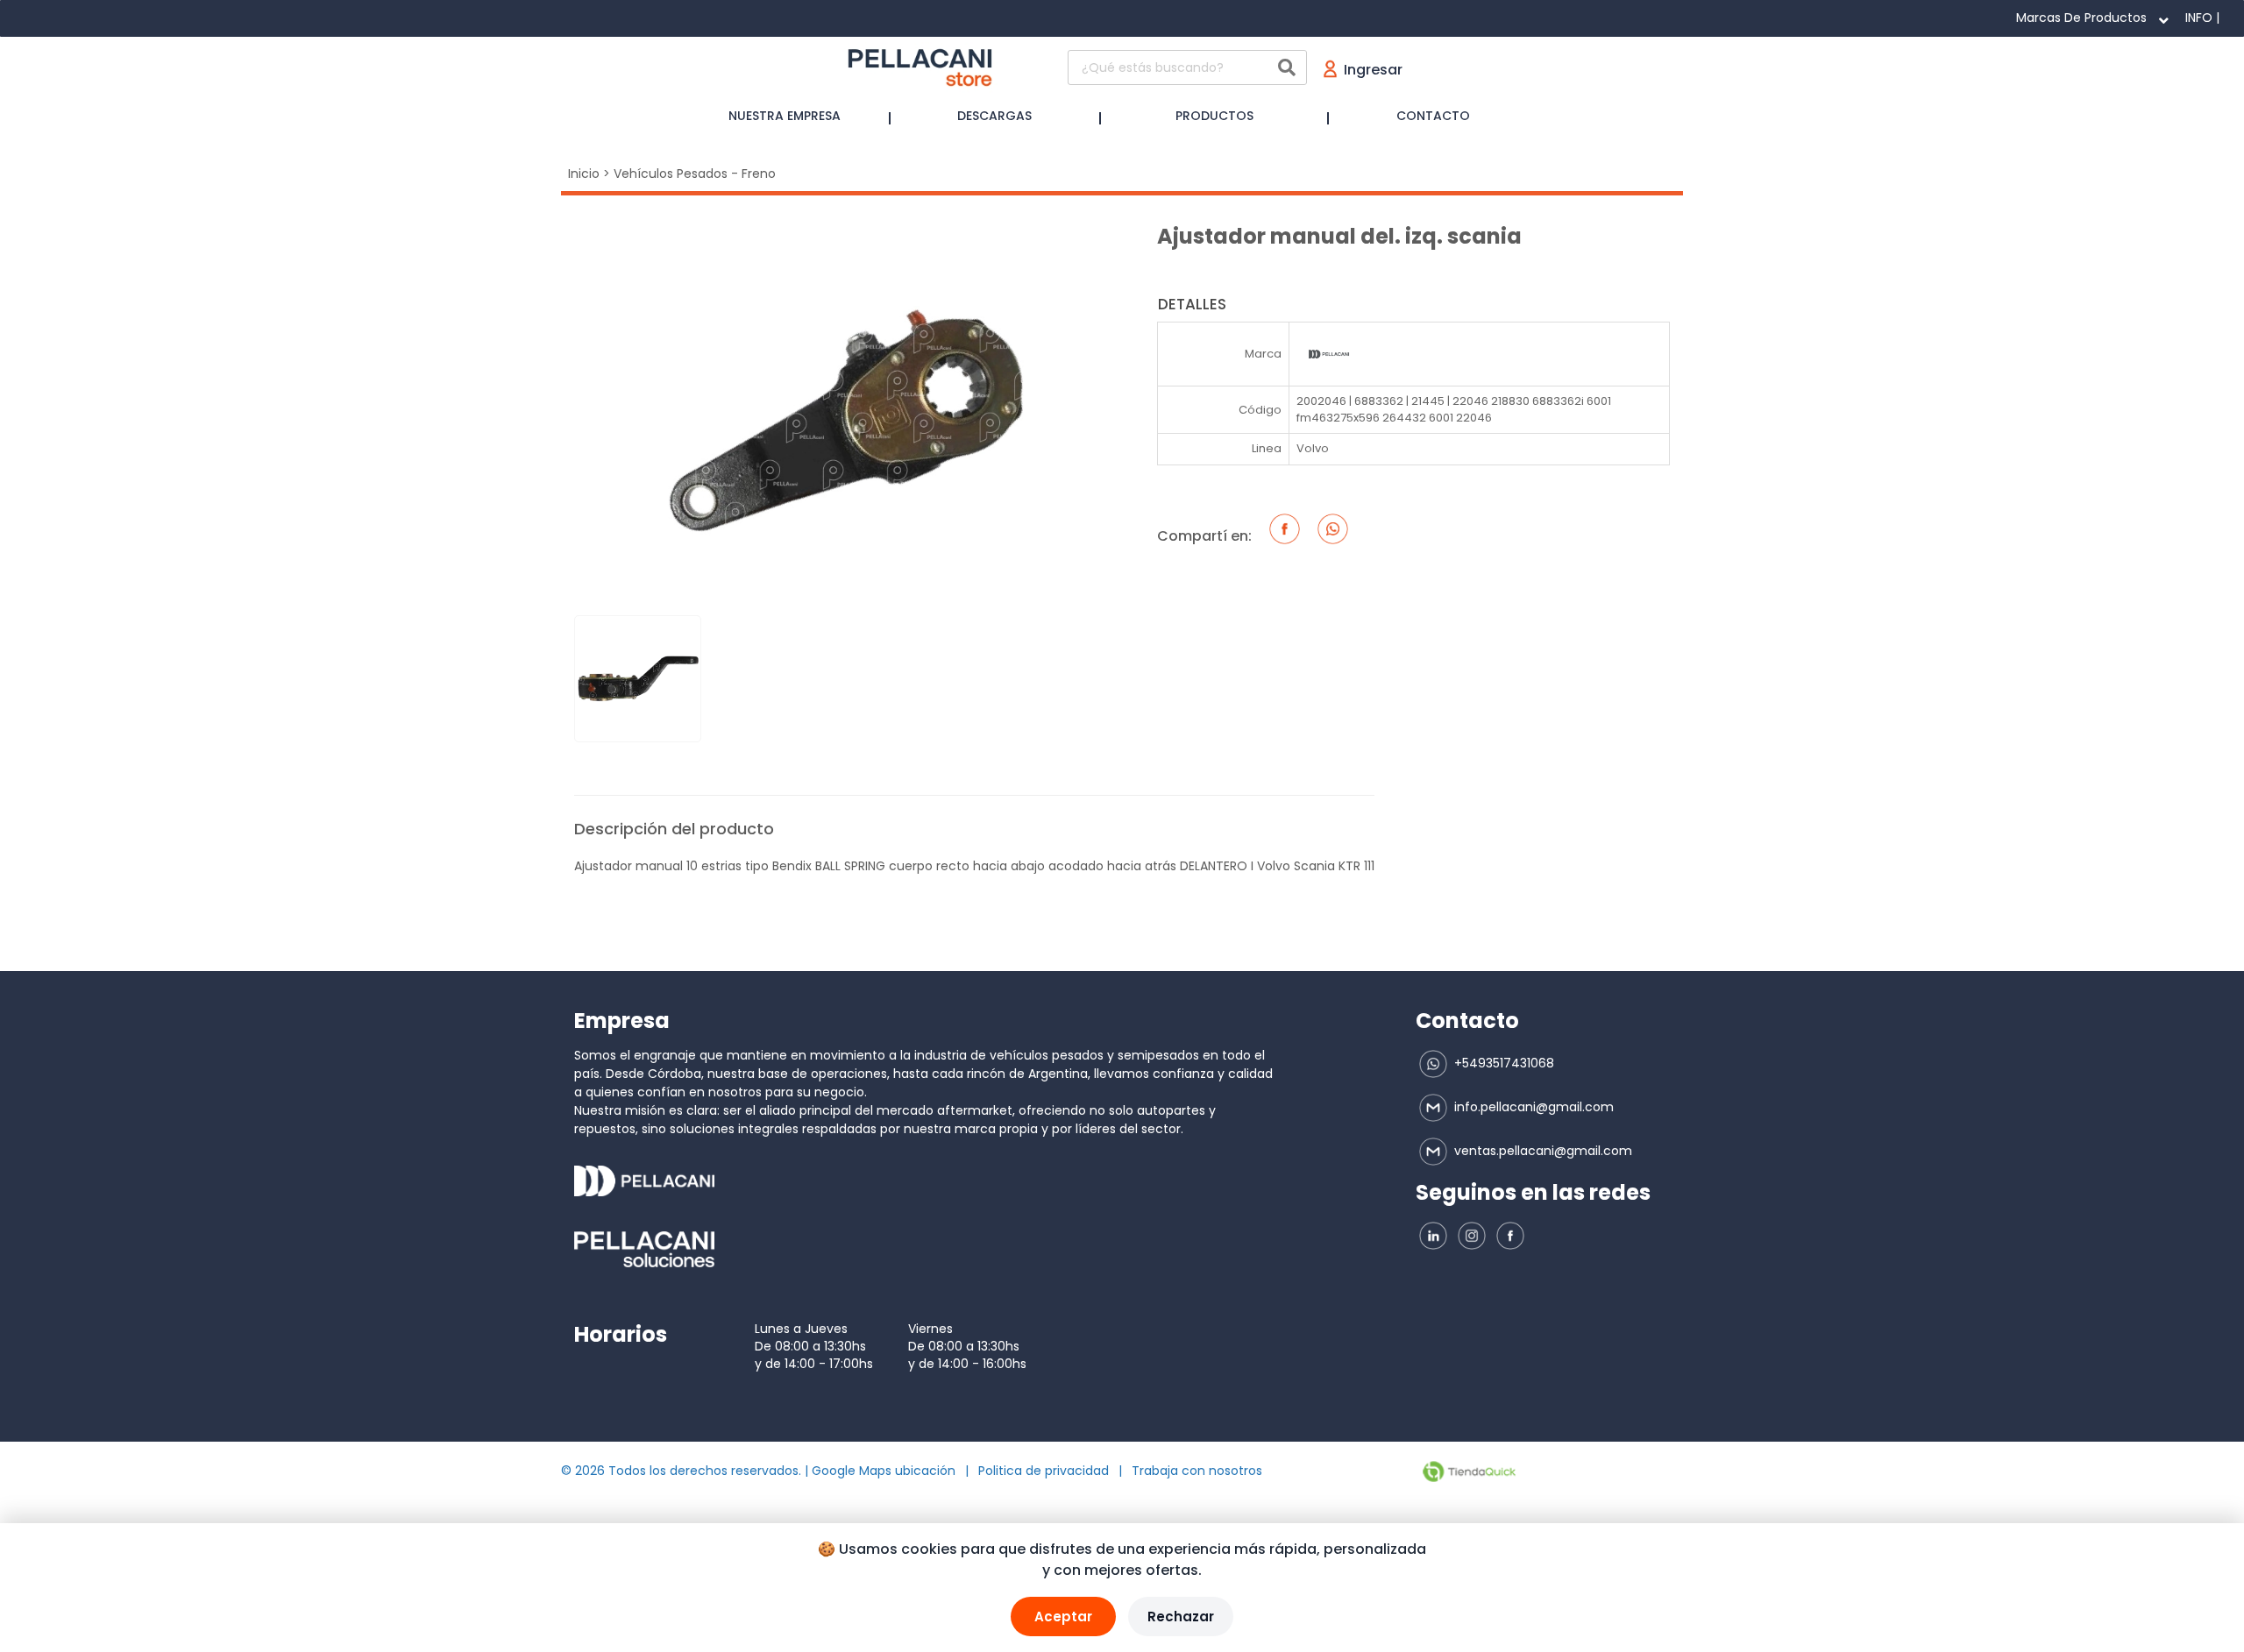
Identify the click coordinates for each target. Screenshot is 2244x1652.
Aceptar (1063, 1617)
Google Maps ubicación (884, 1471)
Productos (1214, 116)
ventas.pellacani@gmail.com (1541, 1151)
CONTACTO (1433, 116)
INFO (2199, 18)
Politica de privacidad (1044, 1471)
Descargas (994, 116)
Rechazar (1181, 1617)
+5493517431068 (1502, 1063)
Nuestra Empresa (785, 116)
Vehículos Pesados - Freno (695, 174)
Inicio (584, 174)
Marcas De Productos (2081, 18)
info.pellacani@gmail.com (1532, 1107)
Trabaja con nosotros (1197, 1471)
